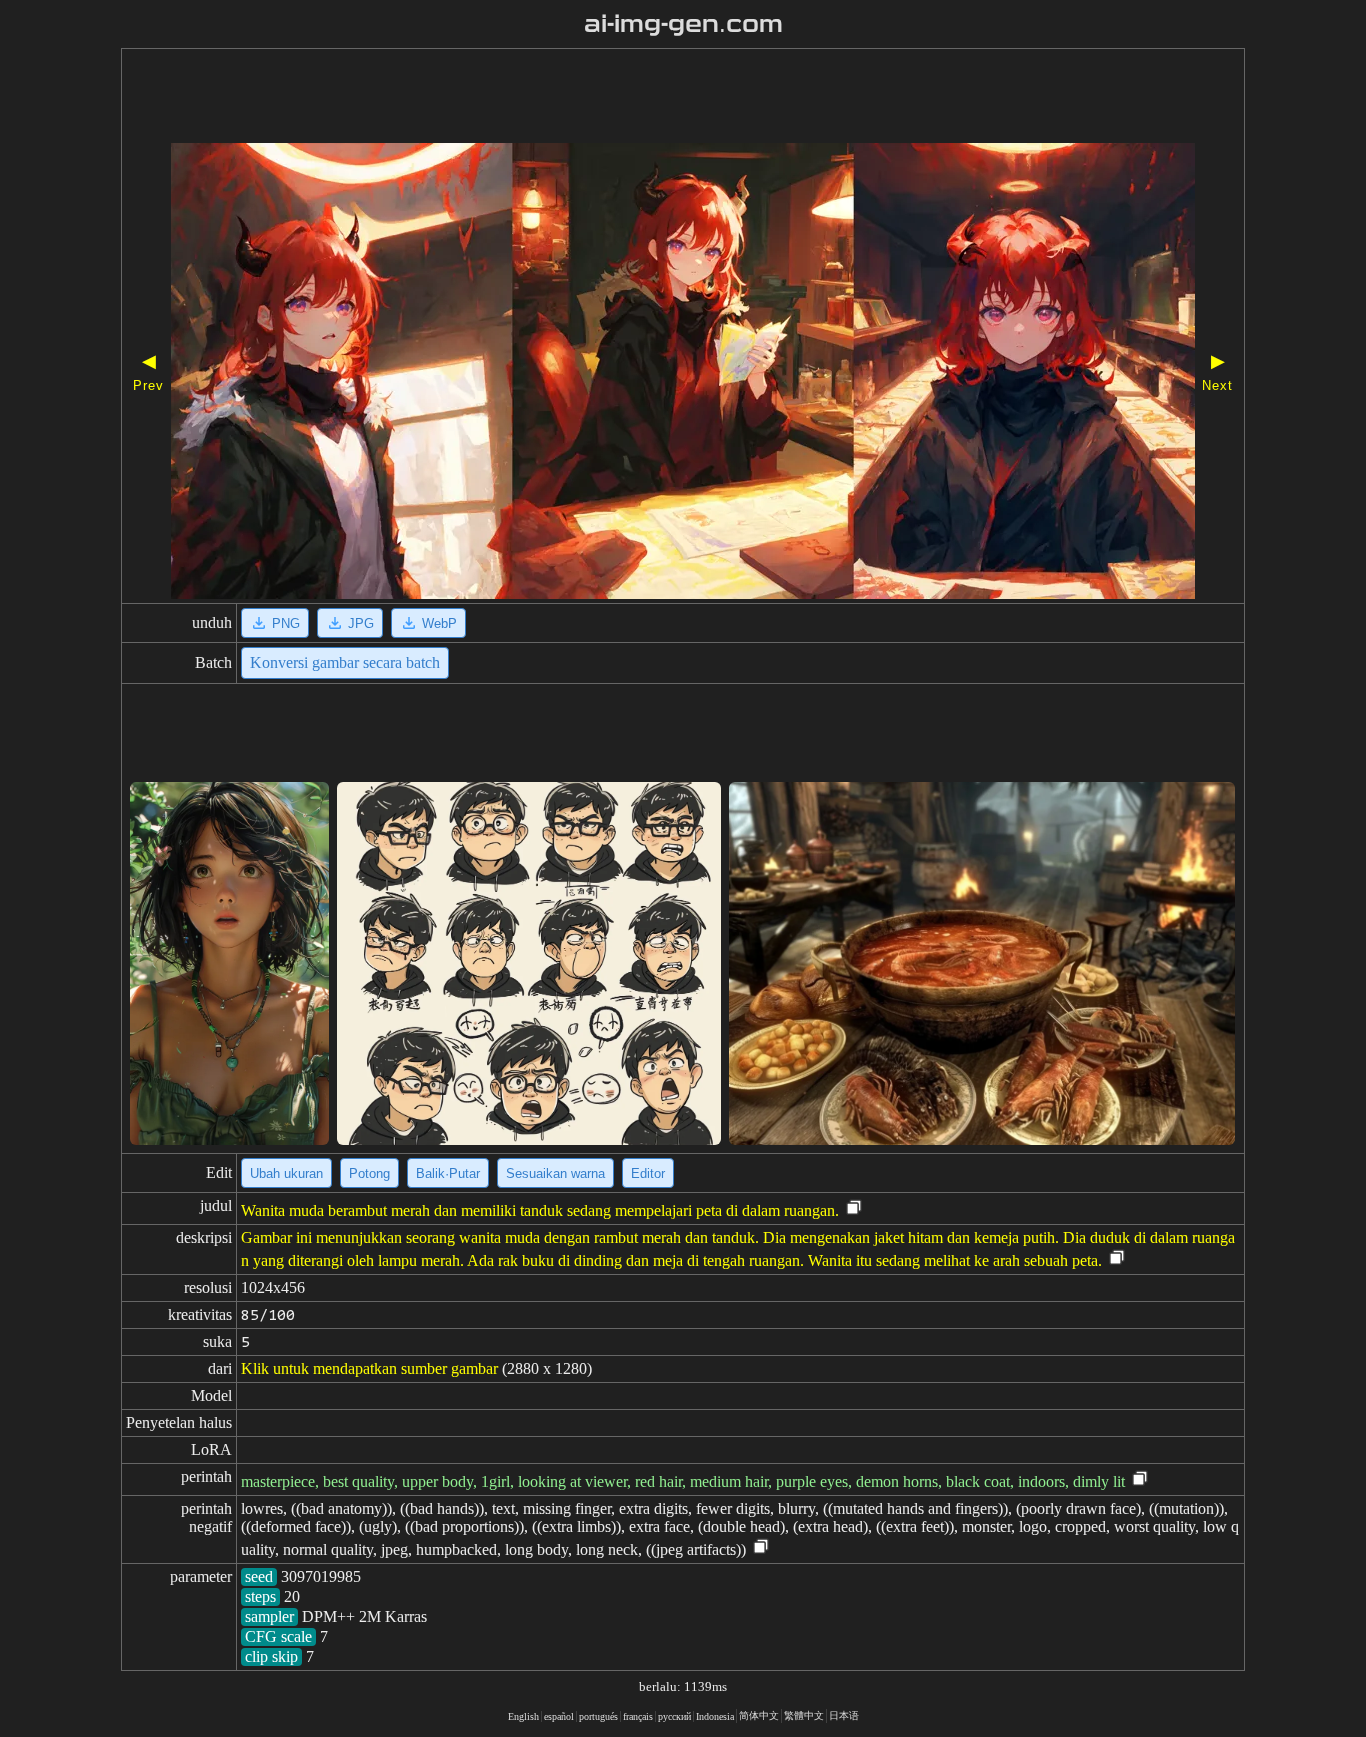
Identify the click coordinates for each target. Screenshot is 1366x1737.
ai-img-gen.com (683, 24)
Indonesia (715, 1716)
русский (674, 1716)
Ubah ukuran (286, 1173)
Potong (369, 1173)
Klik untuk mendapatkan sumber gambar (369, 1368)
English (523, 1716)
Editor (648, 1173)
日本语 (844, 1715)
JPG (361, 623)
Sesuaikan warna (555, 1173)
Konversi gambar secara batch (345, 662)
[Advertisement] (626, 98)
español (559, 1716)
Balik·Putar (448, 1173)
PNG (286, 623)
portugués (598, 1716)
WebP (439, 623)
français (638, 1716)
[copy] (854, 1208)
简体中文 (759, 1715)
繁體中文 (804, 1715)
